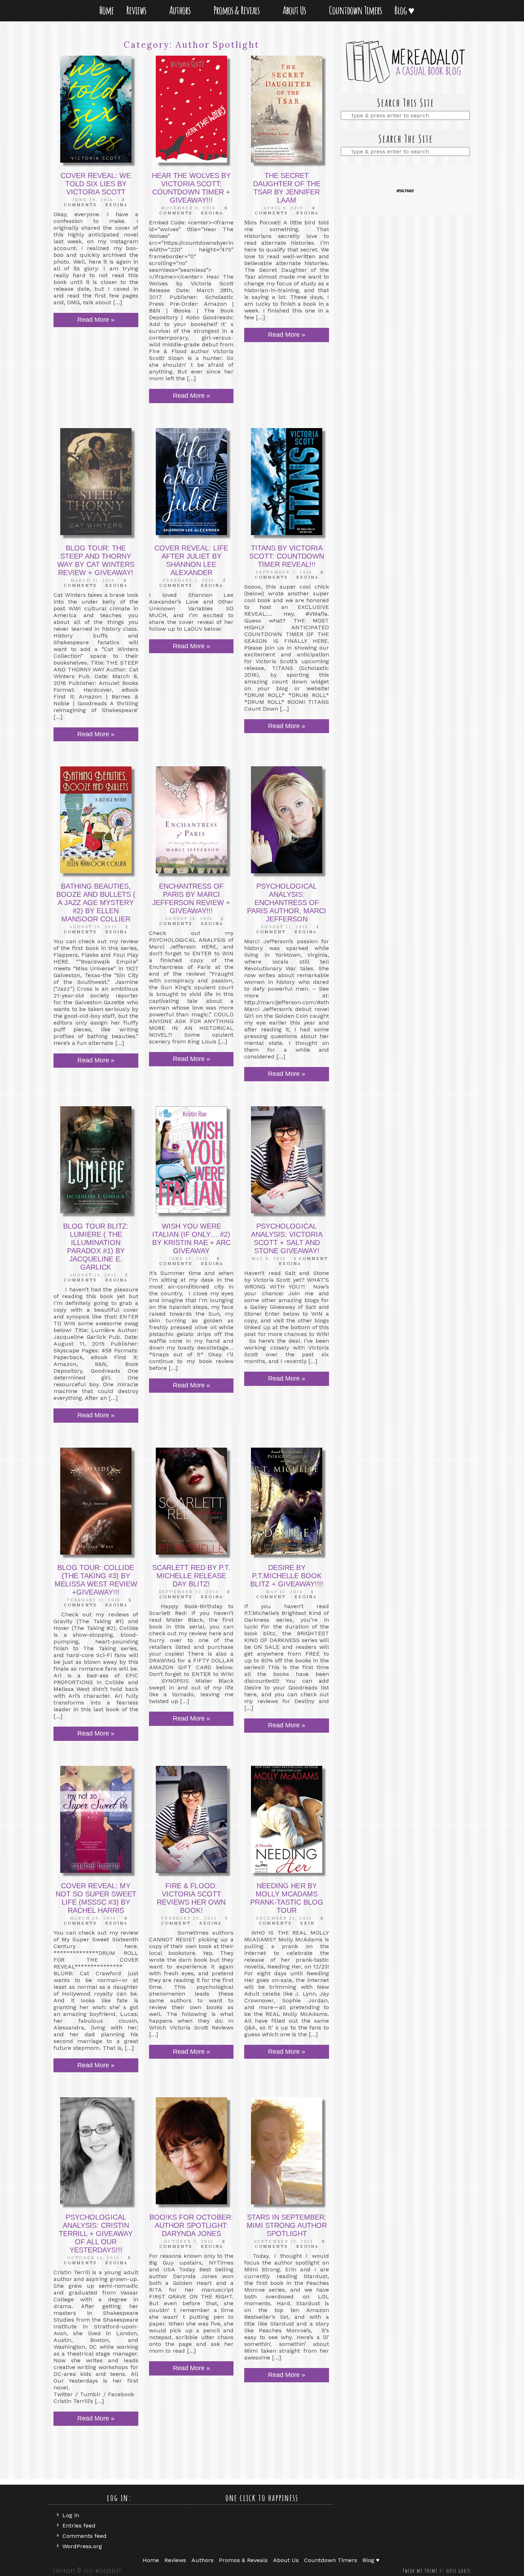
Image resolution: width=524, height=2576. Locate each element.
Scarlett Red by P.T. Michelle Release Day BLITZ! (191, 1576)
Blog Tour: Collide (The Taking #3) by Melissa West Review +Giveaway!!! (96, 1580)
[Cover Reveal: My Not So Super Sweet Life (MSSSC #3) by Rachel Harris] (96, 1819)
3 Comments (94, 202)
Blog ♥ (406, 10)
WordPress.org (82, 2546)
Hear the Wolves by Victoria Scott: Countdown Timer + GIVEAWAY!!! (191, 188)
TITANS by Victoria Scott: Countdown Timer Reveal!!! (287, 556)
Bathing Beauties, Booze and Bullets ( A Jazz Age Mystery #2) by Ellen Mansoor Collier (96, 903)
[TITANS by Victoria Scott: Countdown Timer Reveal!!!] (287, 482)
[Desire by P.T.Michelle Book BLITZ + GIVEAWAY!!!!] (287, 1501)
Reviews (138, 10)
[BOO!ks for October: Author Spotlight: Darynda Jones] (191, 2151)
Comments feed (84, 2536)
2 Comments (96, 929)
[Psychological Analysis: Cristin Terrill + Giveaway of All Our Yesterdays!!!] (96, 2151)
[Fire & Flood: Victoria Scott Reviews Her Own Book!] (191, 1819)
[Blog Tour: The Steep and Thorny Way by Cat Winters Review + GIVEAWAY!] (96, 482)
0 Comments (286, 210)
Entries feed (79, 2526)
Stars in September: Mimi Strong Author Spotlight (287, 2225)
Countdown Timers (355, 10)
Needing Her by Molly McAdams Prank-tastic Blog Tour (287, 1898)
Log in (71, 2515)
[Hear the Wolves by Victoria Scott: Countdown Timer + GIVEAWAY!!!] (191, 109)
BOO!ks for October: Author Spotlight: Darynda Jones (191, 2225)
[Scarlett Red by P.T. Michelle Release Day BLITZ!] (191, 1501)
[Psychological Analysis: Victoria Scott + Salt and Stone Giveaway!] (287, 1160)
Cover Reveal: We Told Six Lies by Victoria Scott (96, 184)
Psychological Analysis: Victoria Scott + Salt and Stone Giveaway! (287, 1238)
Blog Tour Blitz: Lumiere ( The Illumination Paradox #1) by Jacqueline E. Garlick (96, 1247)
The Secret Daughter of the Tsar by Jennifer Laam (287, 188)
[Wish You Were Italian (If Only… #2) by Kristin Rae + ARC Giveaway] (191, 1160)
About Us (296, 10)
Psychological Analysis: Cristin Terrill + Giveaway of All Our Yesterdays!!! (96, 2234)
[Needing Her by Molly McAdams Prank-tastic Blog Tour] (287, 1819)
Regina (116, 205)
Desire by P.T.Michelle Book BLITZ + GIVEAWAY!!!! (287, 1576)
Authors (181, 10)
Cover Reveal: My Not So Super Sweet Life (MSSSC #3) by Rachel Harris (96, 1898)
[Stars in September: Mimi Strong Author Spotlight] (287, 2151)
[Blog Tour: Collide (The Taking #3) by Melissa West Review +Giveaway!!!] (96, 1501)
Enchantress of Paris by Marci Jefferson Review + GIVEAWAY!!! (191, 898)
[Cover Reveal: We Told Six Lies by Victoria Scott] (96, 109)
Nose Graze (458, 2571)
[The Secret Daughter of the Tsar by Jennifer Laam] (287, 109)
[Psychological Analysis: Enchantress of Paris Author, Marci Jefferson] (287, 820)
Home (106, 10)
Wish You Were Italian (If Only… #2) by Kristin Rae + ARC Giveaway (191, 1238)
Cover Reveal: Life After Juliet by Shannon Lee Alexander (191, 560)
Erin (307, 1923)
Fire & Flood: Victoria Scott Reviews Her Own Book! (191, 1898)
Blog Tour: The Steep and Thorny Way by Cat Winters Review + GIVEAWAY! (96, 560)
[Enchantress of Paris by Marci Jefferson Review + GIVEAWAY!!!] (191, 820)
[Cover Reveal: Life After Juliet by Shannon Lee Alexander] (191, 482)
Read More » (96, 320)
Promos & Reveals (238, 10)
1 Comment (311, 1259)
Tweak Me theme (420, 2571)
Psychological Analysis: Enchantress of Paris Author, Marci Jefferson (287, 903)
